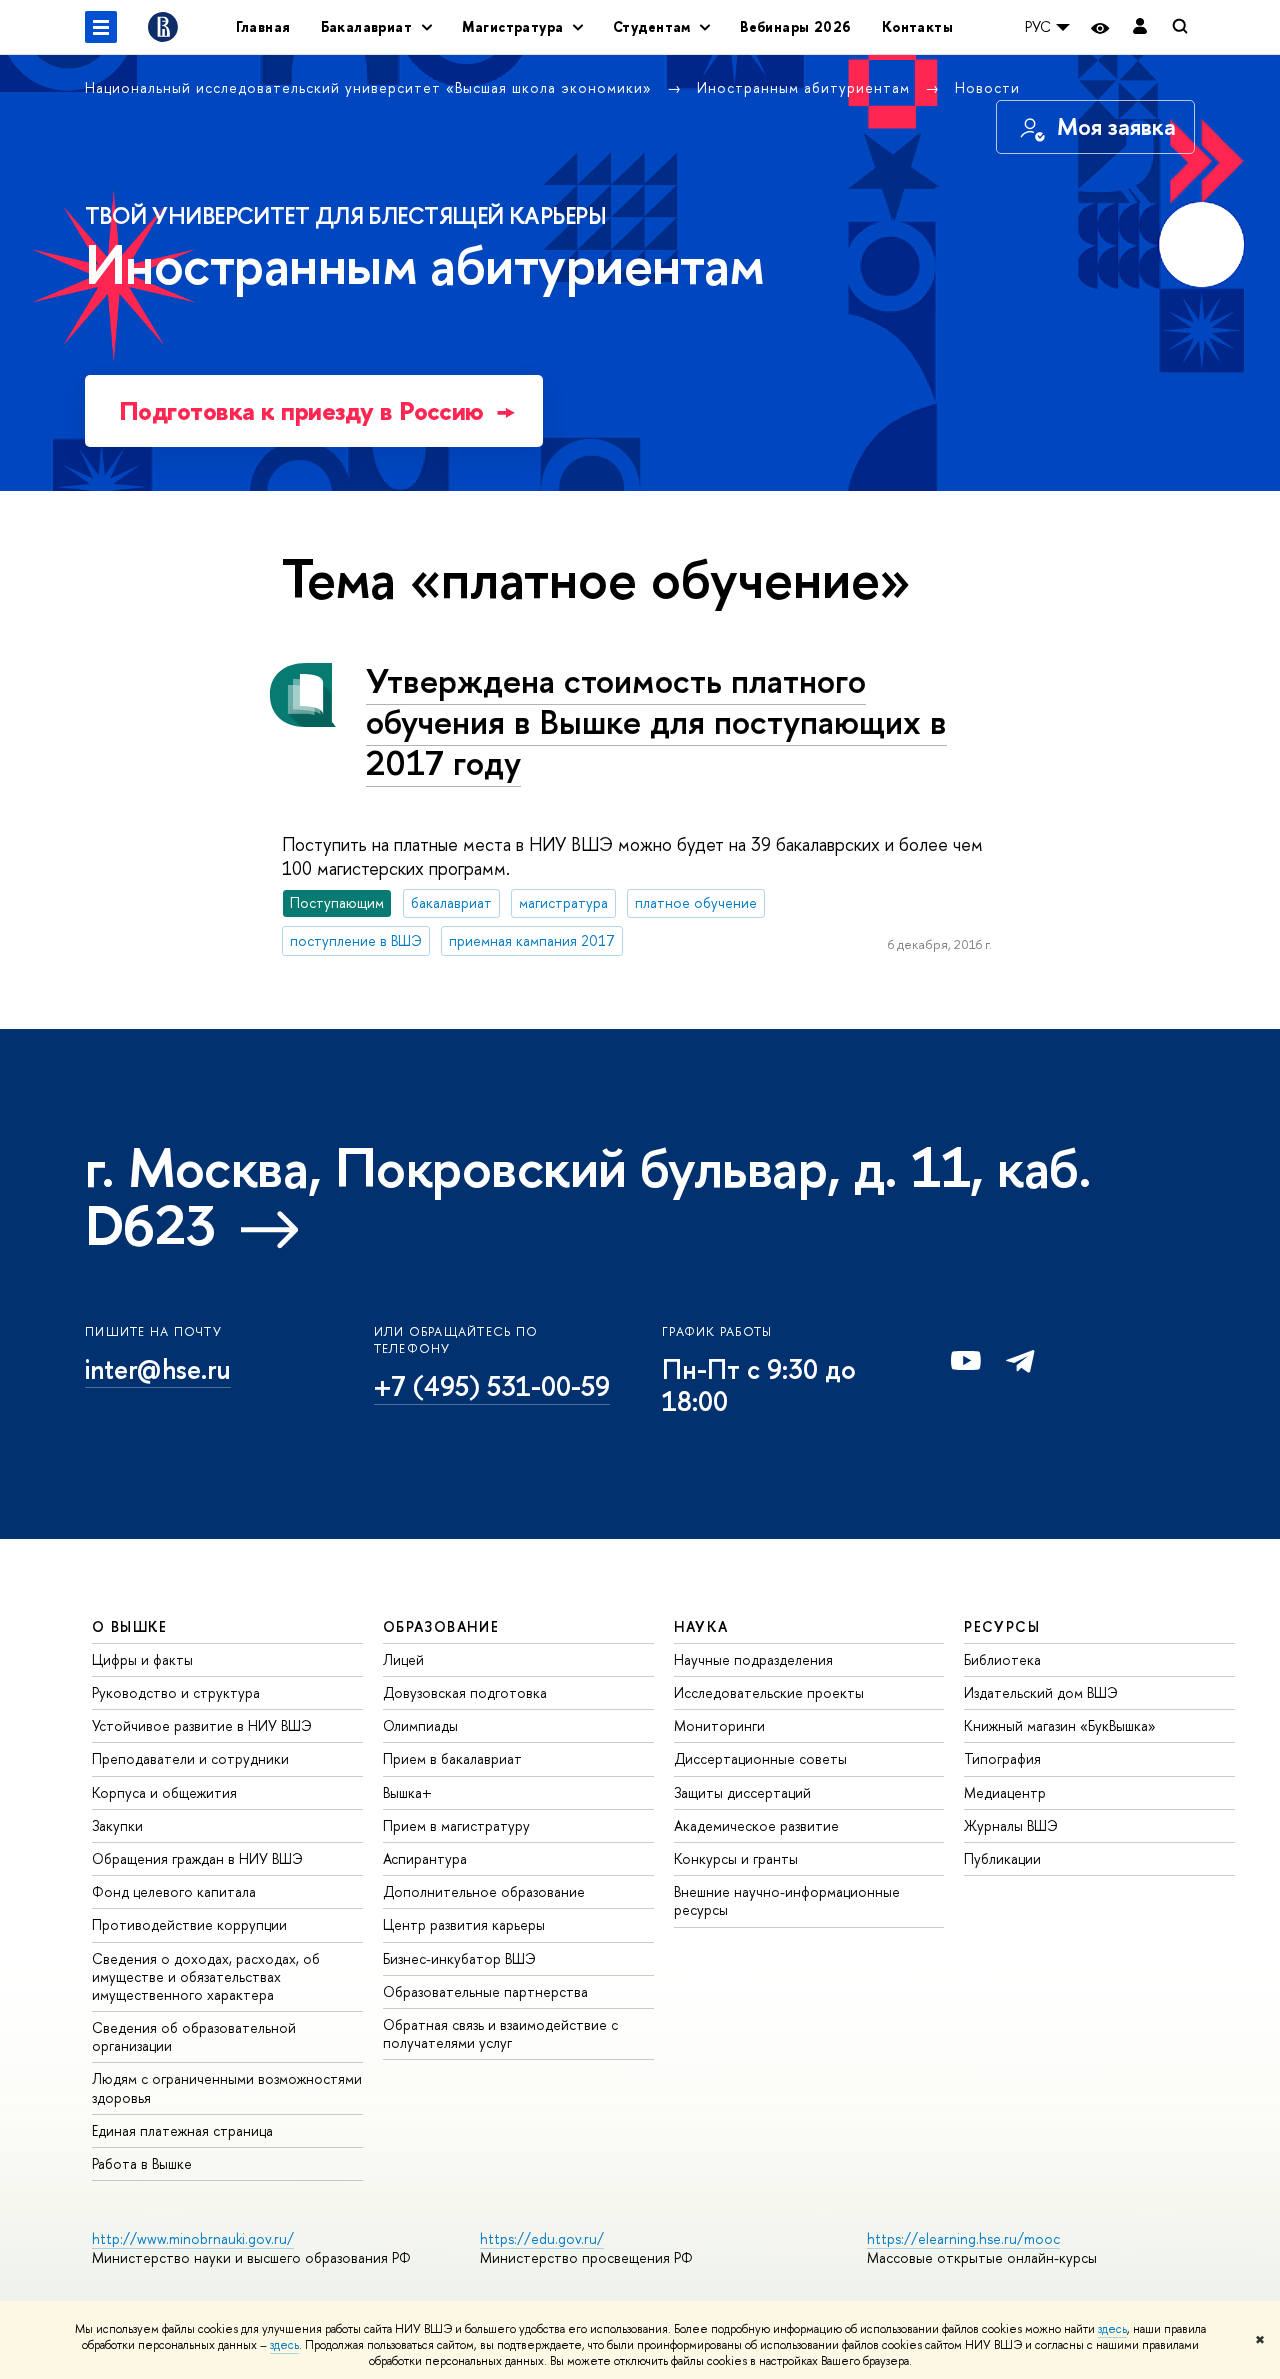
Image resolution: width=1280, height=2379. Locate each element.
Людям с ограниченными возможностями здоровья (227, 2087)
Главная (263, 26)
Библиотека (1002, 1659)
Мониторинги (719, 1725)
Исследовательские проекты (769, 1692)
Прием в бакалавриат (452, 1758)
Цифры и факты (142, 1659)
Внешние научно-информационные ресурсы (787, 1900)
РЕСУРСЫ (1002, 1626)
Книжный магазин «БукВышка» (1060, 1725)
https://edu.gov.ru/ (542, 2238)
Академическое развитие (756, 1825)
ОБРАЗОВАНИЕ (441, 1626)
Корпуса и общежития (164, 1792)
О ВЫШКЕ (130, 1626)
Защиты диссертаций (742, 1792)
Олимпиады (420, 1725)
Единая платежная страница (182, 2130)
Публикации (1002, 1858)
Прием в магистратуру (456, 1825)
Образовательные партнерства (485, 1991)
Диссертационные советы (760, 1758)
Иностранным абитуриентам (806, 87)
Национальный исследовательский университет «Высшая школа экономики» (371, 87)
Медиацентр (1005, 1792)
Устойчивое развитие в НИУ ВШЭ (202, 1725)
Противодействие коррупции (189, 1924)
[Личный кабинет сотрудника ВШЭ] (1140, 27)
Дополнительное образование (484, 1891)
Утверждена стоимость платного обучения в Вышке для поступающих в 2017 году (656, 721)
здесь (1112, 2329)
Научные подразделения (753, 1659)
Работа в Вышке (142, 2163)
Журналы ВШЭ (1011, 1825)
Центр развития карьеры (464, 1924)
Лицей (403, 1659)
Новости (987, 87)
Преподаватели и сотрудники (190, 1758)
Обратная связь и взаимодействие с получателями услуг (500, 2033)
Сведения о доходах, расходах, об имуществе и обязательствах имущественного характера (206, 1976)
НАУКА (701, 1626)
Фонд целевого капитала (174, 1891)
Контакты (917, 26)
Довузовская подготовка (465, 1692)
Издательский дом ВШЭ (1041, 1692)
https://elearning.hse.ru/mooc (963, 2238)
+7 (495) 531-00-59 (492, 1386)
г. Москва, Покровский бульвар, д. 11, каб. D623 (588, 1196)
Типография (1002, 1758)
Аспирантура (425, 1858)
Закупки (117, 1825)
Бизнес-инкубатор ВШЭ (459, 1958)
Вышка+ (407, 1792)
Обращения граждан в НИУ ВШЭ (197, 1858)
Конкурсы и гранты (736, 1858)
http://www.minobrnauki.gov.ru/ (193, 2238)
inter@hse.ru (158, 1369)
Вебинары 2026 (795, 26)
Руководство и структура (176, 1692)
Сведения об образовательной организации (194, 2036)
